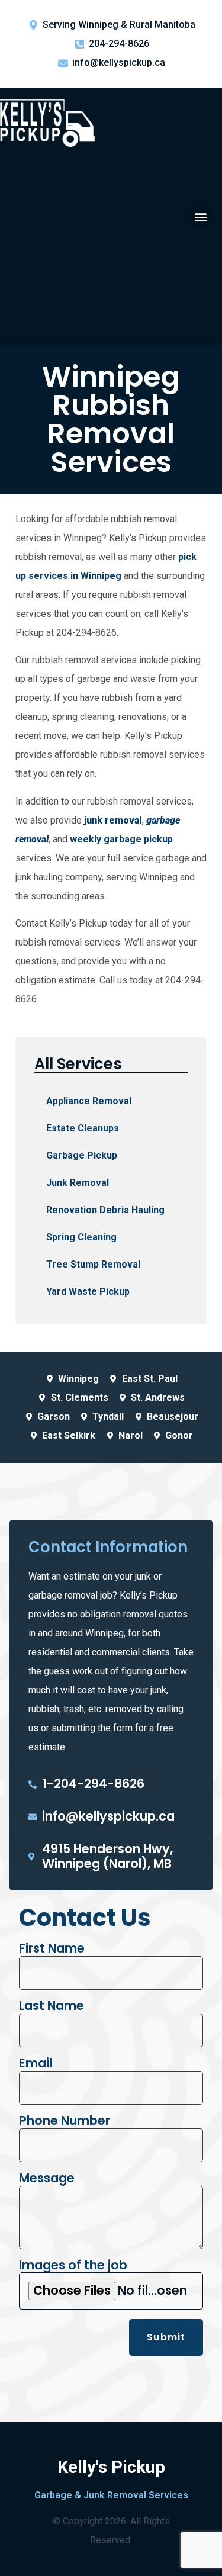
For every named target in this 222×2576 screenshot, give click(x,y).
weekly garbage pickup (121, 839)
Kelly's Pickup (111, 2467)
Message (47, 2178)
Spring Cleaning (81, 1237)
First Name (52, 1949)
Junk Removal (78, 1183)
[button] (200, 216)
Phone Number (65, 2121)
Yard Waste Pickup (88, 1292)
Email (36, 2064)
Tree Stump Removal (93, 1264)
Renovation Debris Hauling (105, 1210)
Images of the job (73, 2265)
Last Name (52, 2006)
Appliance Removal (89, 1101)
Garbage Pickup (82, 1155)
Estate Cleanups (83, 1128)
